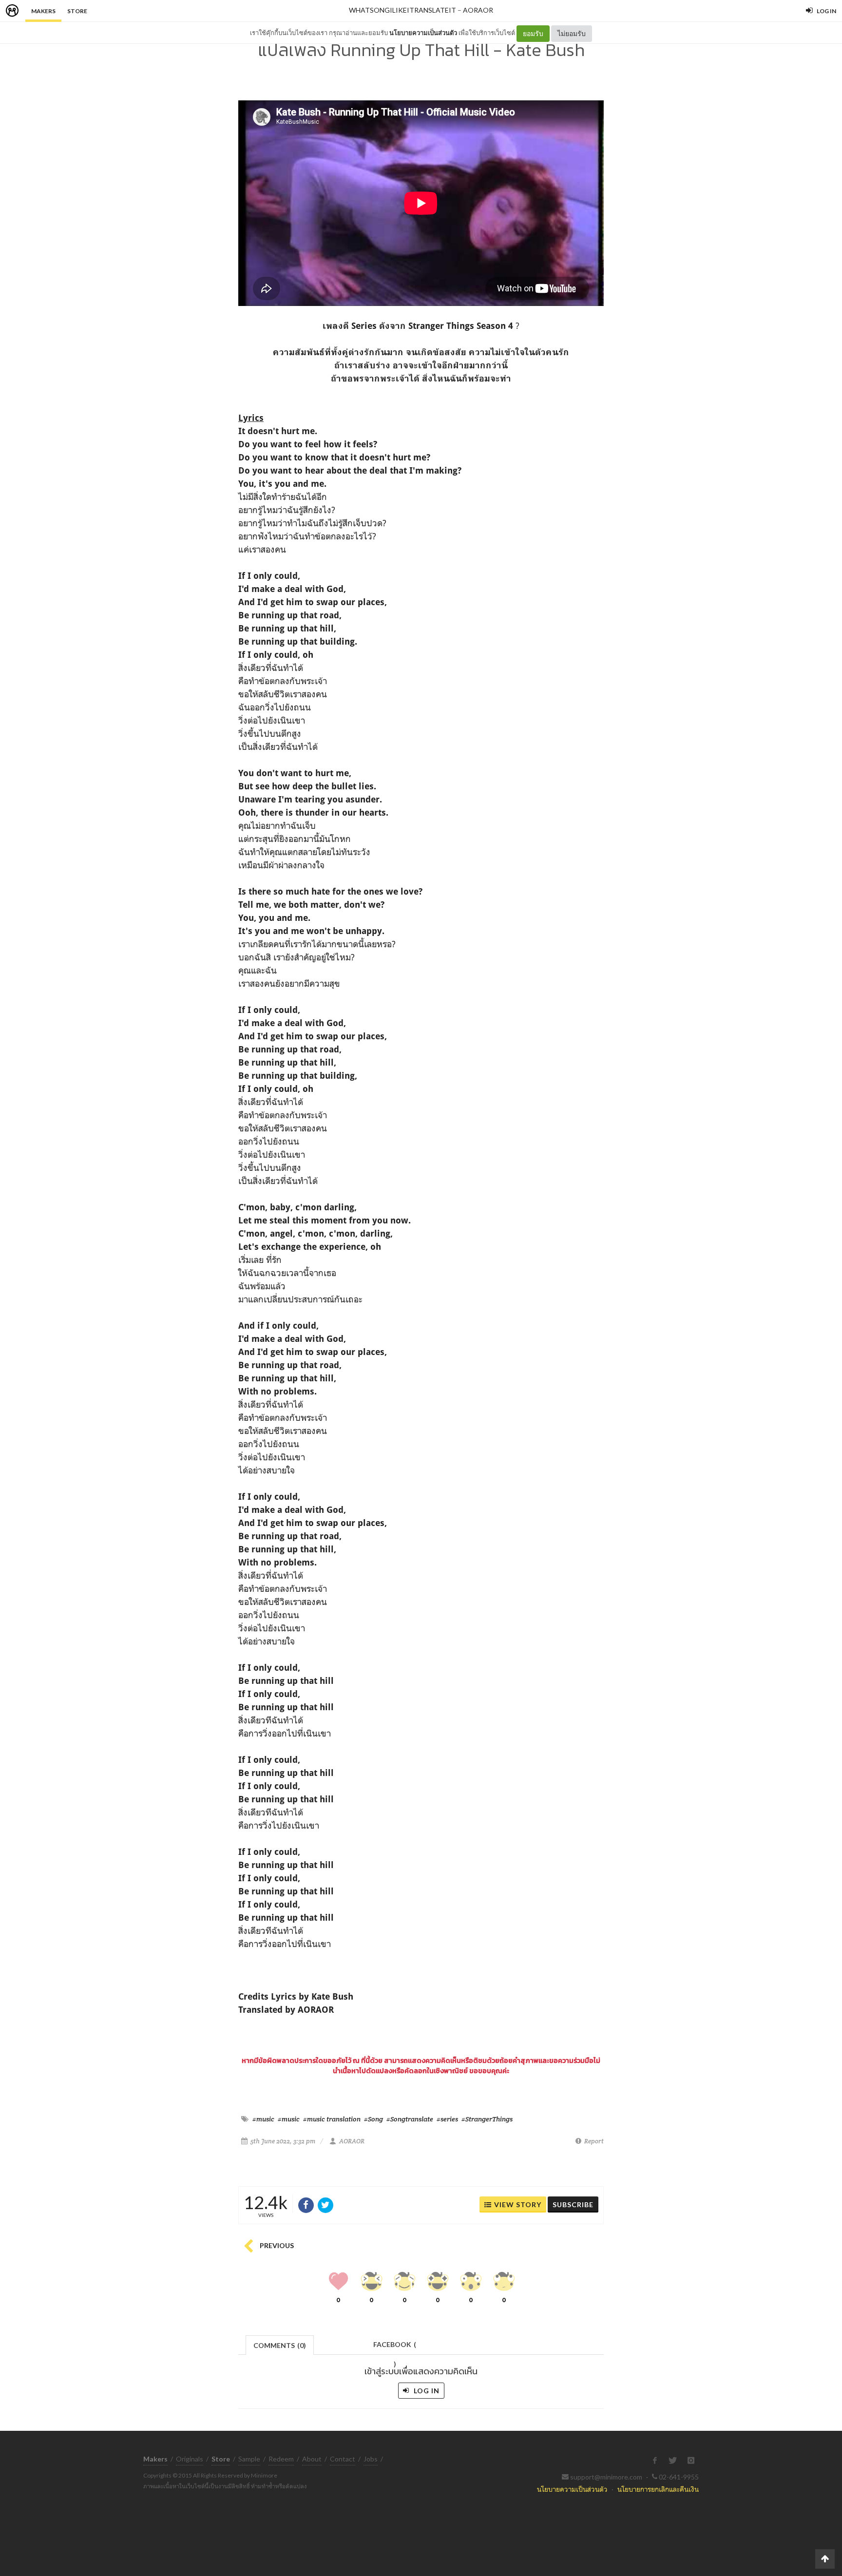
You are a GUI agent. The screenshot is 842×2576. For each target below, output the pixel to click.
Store (77, 11)
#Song (373, 2119)
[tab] (280, 2344)
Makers (43, 11)
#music (263, 2119)
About (312, 2459)
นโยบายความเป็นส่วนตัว (423, 33)
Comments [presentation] (280, 2345)
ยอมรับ (533, 33)
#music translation (332, 2119)
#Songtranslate (410, 2119)
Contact (343, 2459)
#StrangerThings (487, 2119)
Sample (249, 2459)
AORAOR (478, 10)
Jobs (371, 2459)
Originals (190, 2459)
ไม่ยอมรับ (572, 33)
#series (447, 2119)
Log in (426, 2391)
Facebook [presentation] (395, 2347)
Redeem (281, 2459)
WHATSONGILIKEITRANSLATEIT (402, 10)
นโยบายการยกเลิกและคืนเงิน (658, 2489)
